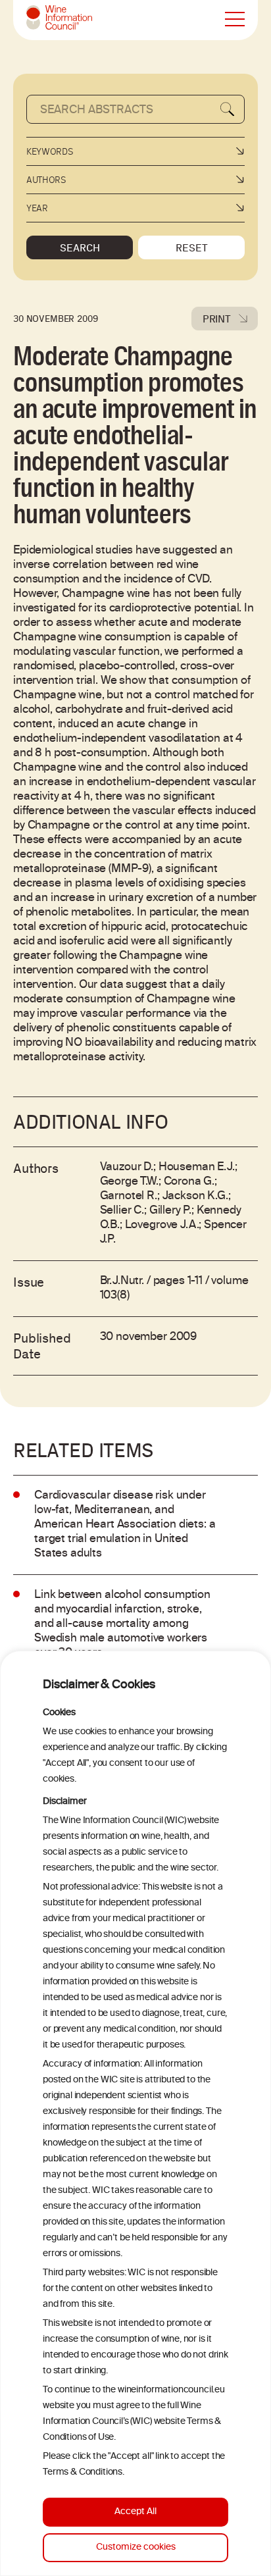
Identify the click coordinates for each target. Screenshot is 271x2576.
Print (217, 319)
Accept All (135, 2512)
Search (80, 247)
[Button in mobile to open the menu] (235, 20)
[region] (135, 2113)
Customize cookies (136, 2547)
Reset (192, 247)
